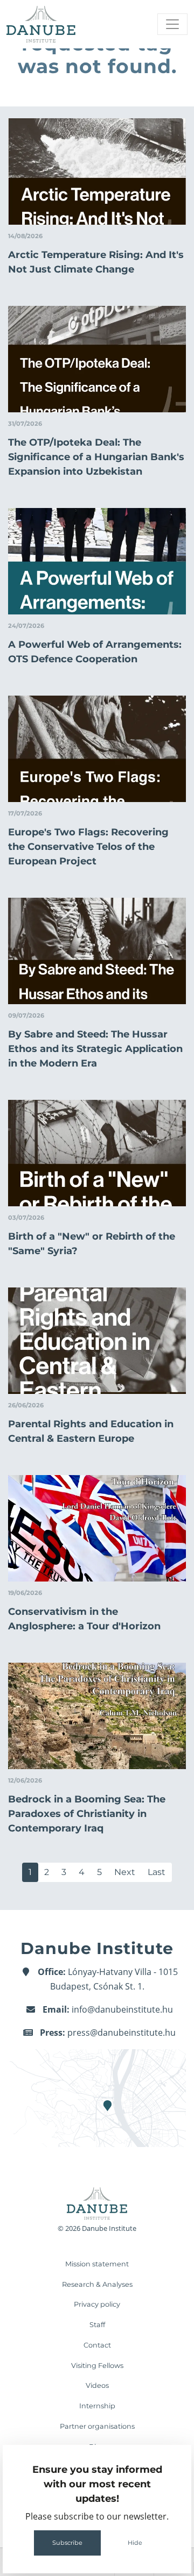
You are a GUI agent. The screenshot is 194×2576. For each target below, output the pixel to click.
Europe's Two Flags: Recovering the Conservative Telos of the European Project (88, 847)
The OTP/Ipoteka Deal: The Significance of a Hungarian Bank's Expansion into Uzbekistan (96, 457)
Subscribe (67, 2543)
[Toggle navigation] (172, 24)
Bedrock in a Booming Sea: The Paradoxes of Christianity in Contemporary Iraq (87, 1814)
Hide (135, 2543)
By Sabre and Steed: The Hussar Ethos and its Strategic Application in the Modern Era (95, 1049)
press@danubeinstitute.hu (122, 2033)
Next (125, 1872)
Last (157, 1872)
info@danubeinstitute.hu (122, 2009)
